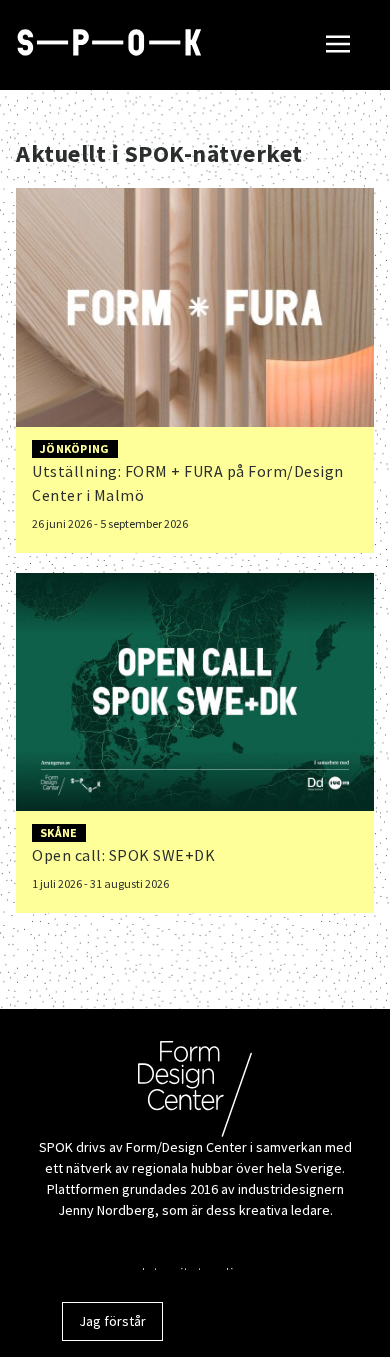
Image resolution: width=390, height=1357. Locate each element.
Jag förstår (112, 1321)
